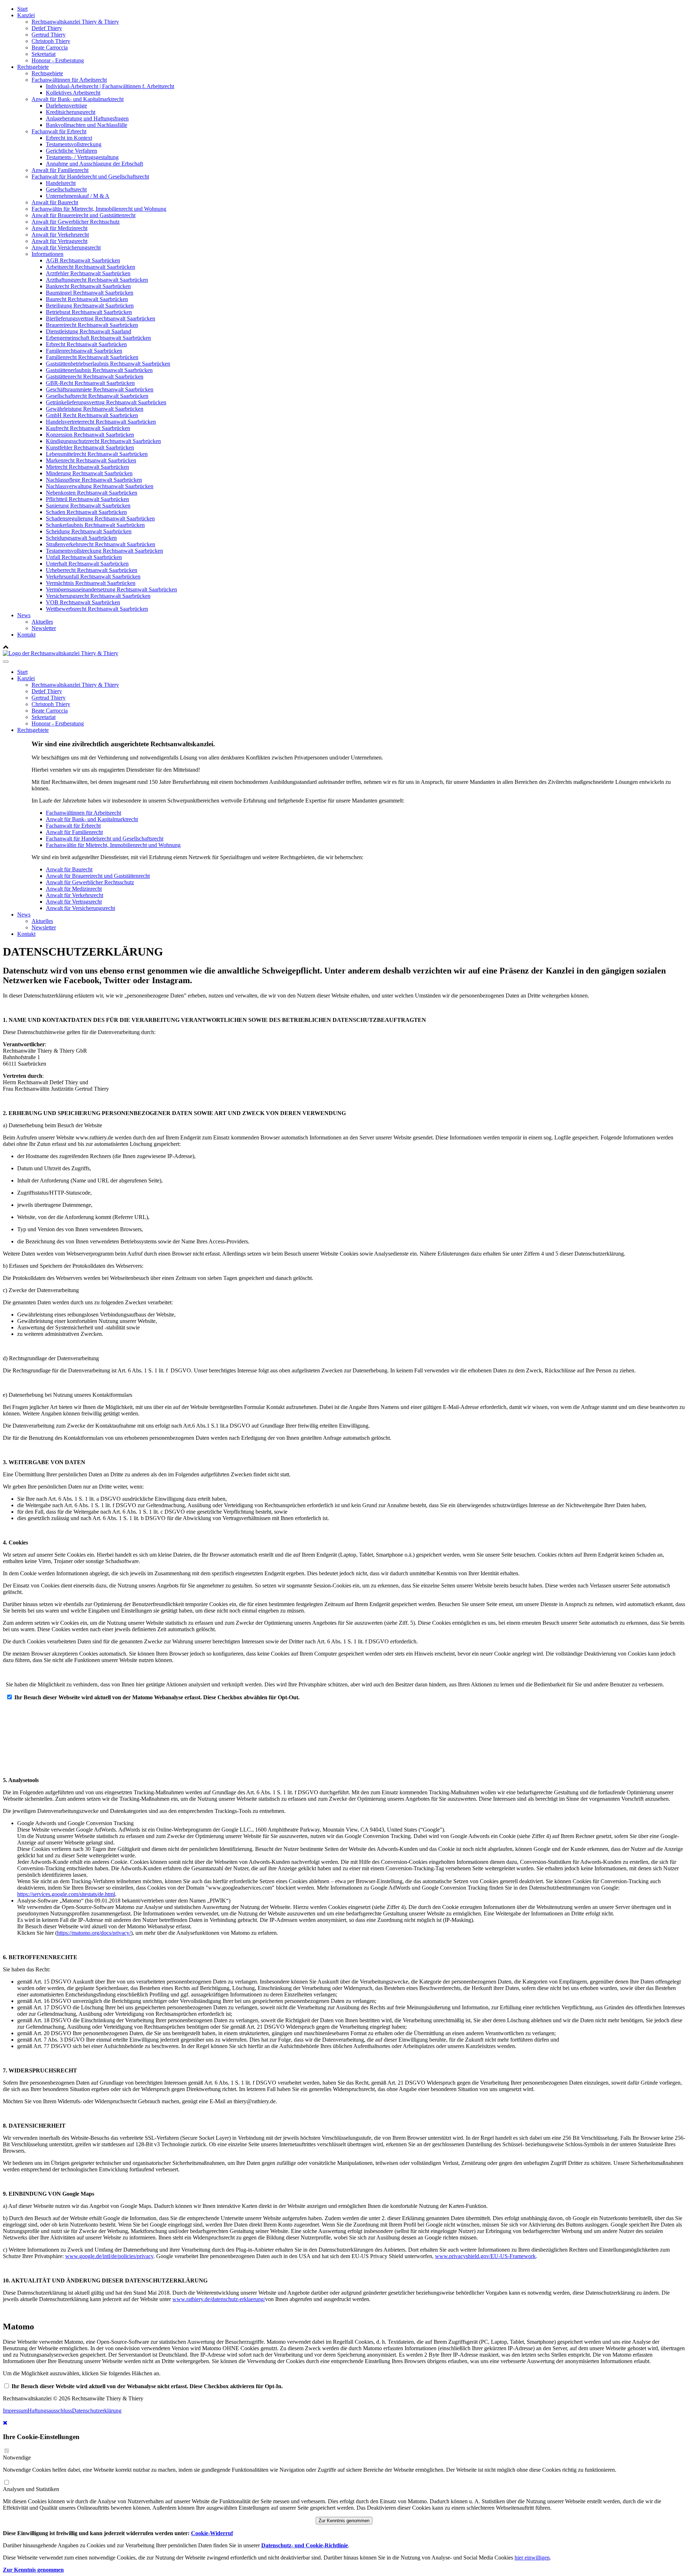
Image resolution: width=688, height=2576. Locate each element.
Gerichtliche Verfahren (71, 151)
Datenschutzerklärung (97, 2411)
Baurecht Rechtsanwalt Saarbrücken (87, 299)
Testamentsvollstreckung (74, 144)
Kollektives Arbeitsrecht (73, 93)
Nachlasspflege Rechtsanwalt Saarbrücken (94, 480)
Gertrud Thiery (49, 35)
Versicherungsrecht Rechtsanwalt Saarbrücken (98, 596)
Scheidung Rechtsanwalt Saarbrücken (89, 531)
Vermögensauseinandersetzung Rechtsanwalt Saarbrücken (111, 589)
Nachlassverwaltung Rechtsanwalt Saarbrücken (100, 486)
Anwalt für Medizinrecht (59, 228)
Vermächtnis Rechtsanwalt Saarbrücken (91, 583)
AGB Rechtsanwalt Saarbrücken (83, 260)
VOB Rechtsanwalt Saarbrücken (83, 602)
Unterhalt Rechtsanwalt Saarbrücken (87, 564)
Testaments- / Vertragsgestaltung (82, 157)
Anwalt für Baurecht (55, 202)
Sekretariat (44, 54)
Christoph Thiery (51, 41)
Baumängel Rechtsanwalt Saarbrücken (90, 293)
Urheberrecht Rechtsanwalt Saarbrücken (92, 570)
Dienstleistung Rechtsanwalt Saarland (89, 331)
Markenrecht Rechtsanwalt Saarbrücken (91, 460)
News (24, 615)
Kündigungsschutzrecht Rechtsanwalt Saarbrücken (103, 441)
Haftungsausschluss (50, 2411)
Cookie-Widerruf (212, 2533)
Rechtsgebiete (33, 67)
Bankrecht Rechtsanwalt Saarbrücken (88, 286)
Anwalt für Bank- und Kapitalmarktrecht (78, 99)
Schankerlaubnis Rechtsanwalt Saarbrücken (95, 525)
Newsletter (44, 628)
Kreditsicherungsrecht (71, 112)
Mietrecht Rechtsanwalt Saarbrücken (87, 467)
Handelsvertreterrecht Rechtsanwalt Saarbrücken (101, 422)
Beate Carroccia (50, 47)
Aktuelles (42, 622)
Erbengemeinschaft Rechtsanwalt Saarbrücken (98, 338)
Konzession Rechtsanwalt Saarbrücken (90, 435)
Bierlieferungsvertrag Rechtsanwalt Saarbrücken (101, 318)
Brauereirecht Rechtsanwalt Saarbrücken (92, 325)
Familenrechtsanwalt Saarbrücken (84, 351)
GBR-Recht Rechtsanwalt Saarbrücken (90, 383)
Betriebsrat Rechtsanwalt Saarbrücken (89, 312)
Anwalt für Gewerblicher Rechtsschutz (76, 222)
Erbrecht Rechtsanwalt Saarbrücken (86, 344)
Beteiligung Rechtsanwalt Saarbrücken (90, 306)
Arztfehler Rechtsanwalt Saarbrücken (88, 273)
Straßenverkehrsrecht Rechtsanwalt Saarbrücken (101, 544)
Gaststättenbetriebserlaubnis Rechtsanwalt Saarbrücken (108, 364)
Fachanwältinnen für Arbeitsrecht (69, 80)
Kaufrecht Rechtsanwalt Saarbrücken (88, 428)
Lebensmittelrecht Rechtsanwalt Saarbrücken (97, 454)
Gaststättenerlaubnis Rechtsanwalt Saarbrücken (99, 370)
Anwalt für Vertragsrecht (59, 241)
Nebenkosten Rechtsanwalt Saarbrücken (92, 493)
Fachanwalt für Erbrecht (59, 131)
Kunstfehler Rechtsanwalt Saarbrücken (90, 447)
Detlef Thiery (47, 28)
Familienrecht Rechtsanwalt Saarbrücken (92, 357)
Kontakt (26, 635)
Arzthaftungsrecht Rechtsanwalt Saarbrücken (97, 280)
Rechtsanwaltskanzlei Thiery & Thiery (75, 22)
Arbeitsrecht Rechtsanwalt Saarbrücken (90, 267)
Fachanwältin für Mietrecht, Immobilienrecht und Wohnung (99, 209)
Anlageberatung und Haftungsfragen (87, 118)
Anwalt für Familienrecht (60, 170)
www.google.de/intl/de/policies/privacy (109, 2256)
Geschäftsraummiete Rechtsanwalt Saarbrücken (100, 389)
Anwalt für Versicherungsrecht (66, 247)
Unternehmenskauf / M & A (78, 196)
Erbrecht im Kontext (69, 138)
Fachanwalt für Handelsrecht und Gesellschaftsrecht (90, 177)
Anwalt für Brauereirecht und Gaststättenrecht (83, 215)
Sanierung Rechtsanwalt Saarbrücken (88, 506)
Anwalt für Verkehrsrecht (60, 235)
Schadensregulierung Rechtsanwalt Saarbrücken (100, 518)
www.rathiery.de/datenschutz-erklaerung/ (219, 2299)
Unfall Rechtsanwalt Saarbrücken (84, 557)
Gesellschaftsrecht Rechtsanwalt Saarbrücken (97, 396)
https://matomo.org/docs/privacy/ (94, 1933)
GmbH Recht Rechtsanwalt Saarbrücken (92, 415)
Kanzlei (26, 15)
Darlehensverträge (66, 106)
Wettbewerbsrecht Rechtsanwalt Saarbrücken (97, 609)
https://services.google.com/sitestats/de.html (66, 1894)
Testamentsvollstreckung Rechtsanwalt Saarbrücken (104, 551)
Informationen (47, 254)
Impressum (15, 2411)
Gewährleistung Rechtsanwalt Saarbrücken (95, 409)
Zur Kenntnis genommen (344, 2521)
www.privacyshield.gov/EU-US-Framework (485, 2256)
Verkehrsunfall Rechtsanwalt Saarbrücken (93, 577)
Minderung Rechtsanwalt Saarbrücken (89, 473)
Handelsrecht (61, 183)
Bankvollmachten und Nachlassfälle (87, 125)
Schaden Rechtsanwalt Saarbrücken (86, 512)
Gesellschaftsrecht (66, 189)
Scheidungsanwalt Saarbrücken (81, 538)
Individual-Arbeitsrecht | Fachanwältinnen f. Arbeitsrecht (110, 86)
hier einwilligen (532, 2558)
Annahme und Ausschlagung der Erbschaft (94, 164)
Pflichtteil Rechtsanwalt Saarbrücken (87, 499)
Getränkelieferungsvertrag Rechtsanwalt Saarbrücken (106, 402)
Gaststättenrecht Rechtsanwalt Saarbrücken (95, 377)
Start (22, 9)
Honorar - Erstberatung (58, 60)
